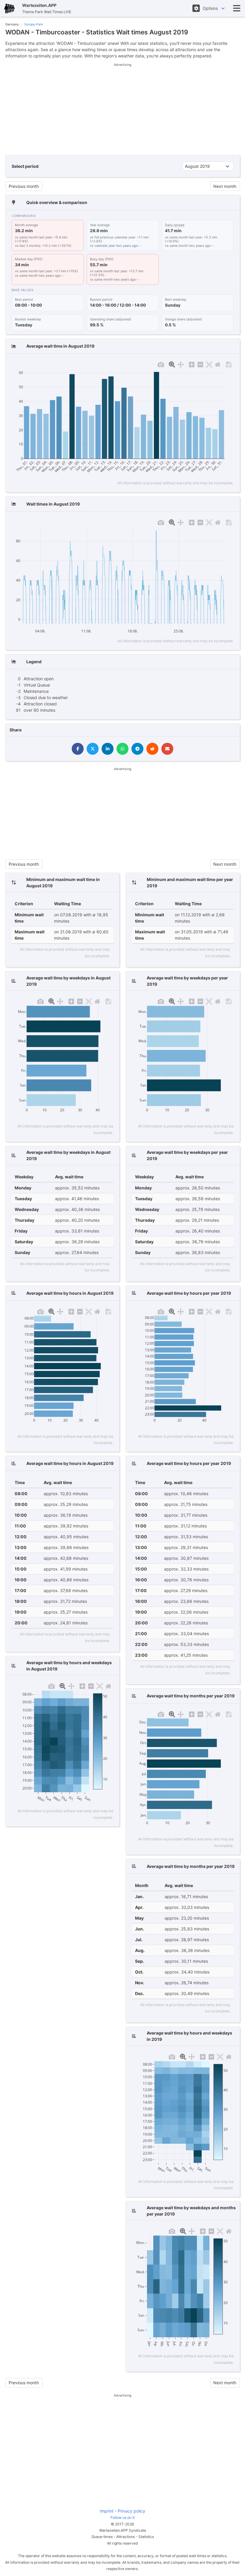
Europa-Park (34, 24)
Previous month (24, 186)
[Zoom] (172, 364)
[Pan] (181, 364)
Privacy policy (131, 2511)
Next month (225, 186)
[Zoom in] (192, 364)
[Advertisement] (123, 109)
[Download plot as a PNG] (161, 364)
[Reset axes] (218, 364)
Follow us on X (123, 2518)
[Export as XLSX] (229, 364)
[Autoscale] (209, 364)
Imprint (107, 2511)
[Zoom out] (200, 364)
